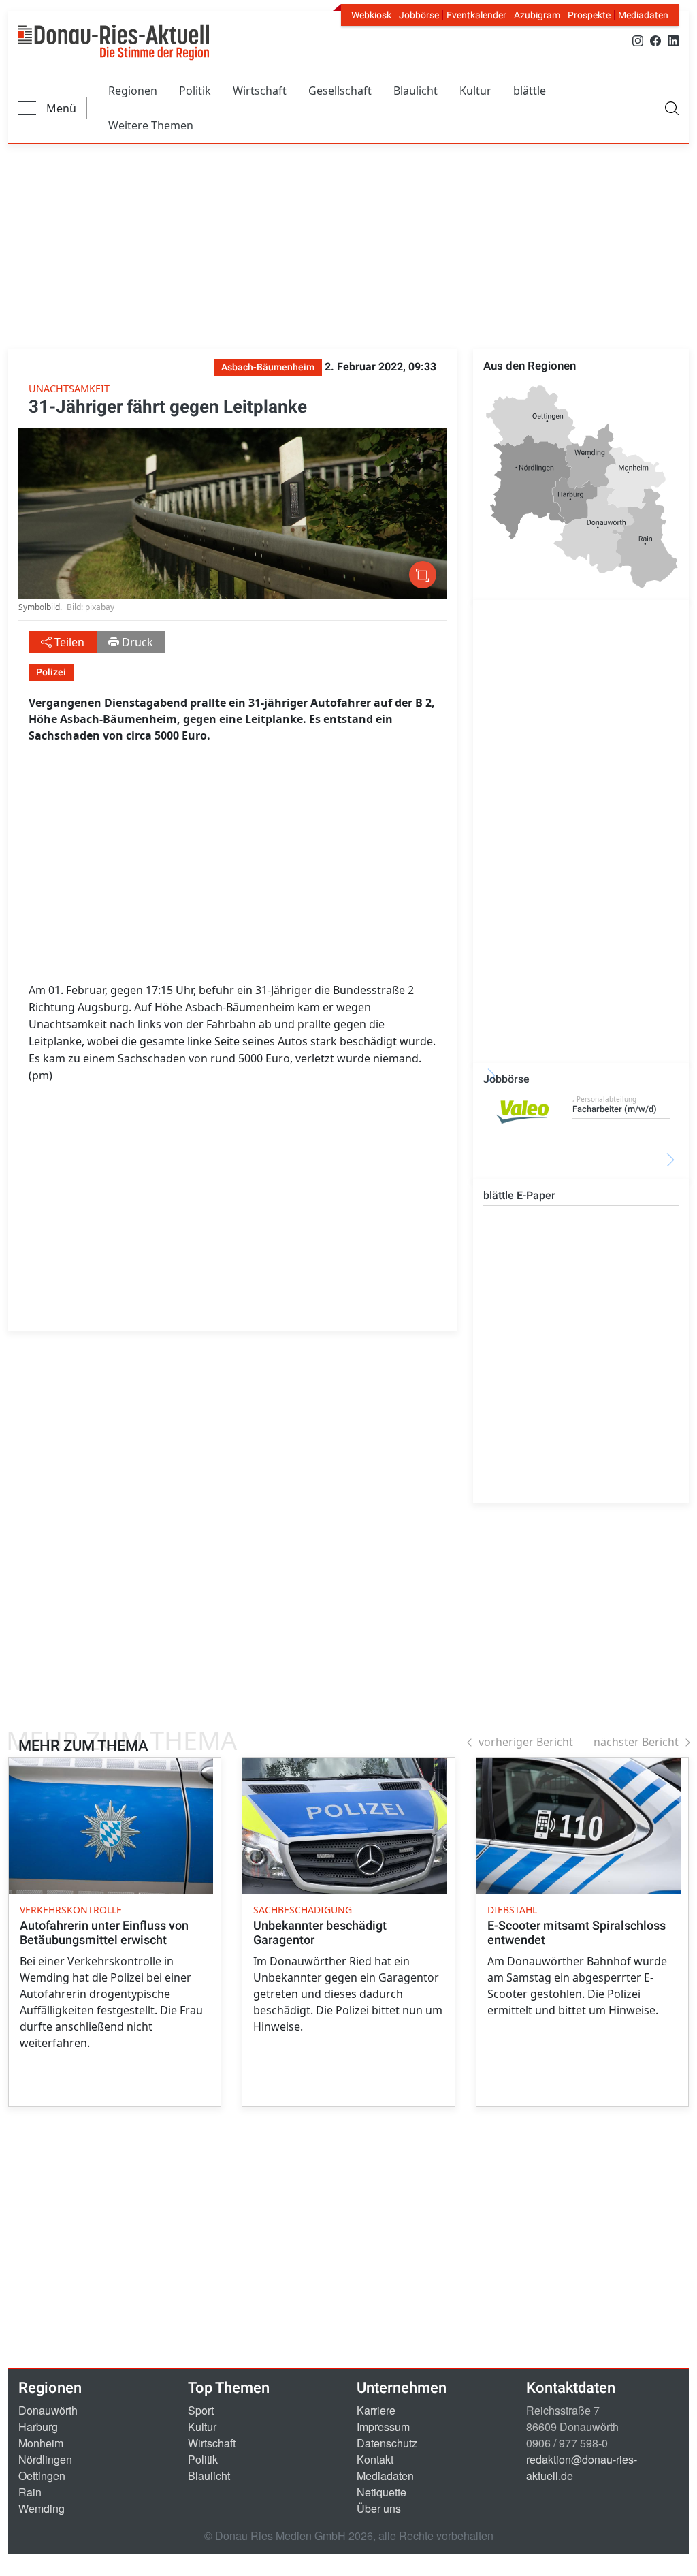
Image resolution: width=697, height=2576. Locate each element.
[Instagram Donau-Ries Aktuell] (638, 40)
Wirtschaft (260, 91)
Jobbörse (419, 15)
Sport (201, 2410)
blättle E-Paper (519, 1195)
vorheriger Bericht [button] (526, 1742)
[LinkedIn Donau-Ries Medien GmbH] (673, 40)
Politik (195, 91)
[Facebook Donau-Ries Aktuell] (655, 40)
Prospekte (589, 15)
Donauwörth (48, 2410)
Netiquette (382, 2492)
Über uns (379, 2508)
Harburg (38, 2427)
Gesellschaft (340, 91)
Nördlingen (45, 2459)
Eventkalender (476, 15)
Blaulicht (416, 91)
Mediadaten (643, 15)
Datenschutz (387, 2443)
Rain (30, 2492)
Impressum (383, 2427)
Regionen (133, 91)
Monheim (41, 2443)
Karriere (376, 2410)
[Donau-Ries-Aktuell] (114, 42)
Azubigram (537, 15)
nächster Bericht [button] (636, 1742)
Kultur (475, 91)
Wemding (42, 2508)
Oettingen (42, 2476)
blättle (530, 91)
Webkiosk (371, 15)
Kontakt (375, 2459)
